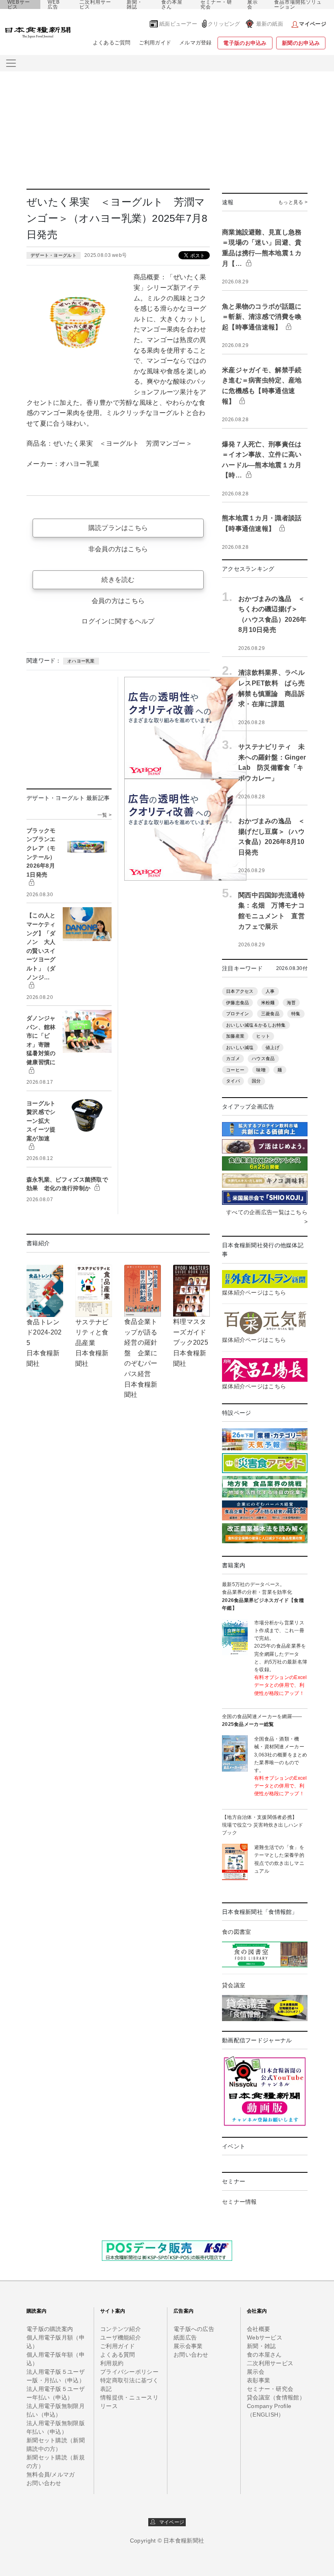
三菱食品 (270, 1014)
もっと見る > (293, 202)
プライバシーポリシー (129, 2372)
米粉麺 (268, 1003)
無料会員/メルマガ (51, 2474)
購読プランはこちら (118, 528)
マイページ (170, 2522)
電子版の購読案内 (50, 2329)
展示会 (253, 4)
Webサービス (265, 2337)
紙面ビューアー (178, 24)
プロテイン (237, 1014)
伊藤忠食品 (237, 1003)
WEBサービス (19, 4)
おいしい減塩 (240, 1047)
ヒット (263, 1036)
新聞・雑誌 (135, 4)
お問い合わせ (44, 2483)
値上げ (272, 1047)
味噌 (261, 1070)
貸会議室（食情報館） (276, 2397)
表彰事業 (258, 2380)
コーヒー (235, 1070)
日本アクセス (240, 991)
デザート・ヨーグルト (54, 255)
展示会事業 (188, 2346)
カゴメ (233, 1058)
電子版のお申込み (245, 43)
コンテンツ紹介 (121, 2329)
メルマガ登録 (196, 43)
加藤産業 (235, 1036)
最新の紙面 (270, 24)
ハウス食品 (263, 1058)
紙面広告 (185, 2337)
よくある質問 (118, 2355)
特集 (296, 1014)
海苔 (291, 1003)
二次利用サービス (95, 4)
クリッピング (224, 24)
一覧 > (104, 815)
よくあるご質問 (112, 43)
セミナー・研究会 (216, 4)
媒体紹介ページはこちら (254, 1292)
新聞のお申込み (301, 43)
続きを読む (118, 580)
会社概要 (258, 2329)
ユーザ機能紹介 (121, 2337)
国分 (256, 1081)
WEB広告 (54, 4)
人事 (270, 991)
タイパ (233, 1081)
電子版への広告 (194, 2329)
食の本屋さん (172, 4)
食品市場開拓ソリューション (298, 4)
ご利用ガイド (155, 43)
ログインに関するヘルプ (118, 621)
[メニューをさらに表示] (11, 63)
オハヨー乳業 (81, 661)
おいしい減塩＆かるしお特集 (256, 1025)
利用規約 (112, 2363)
